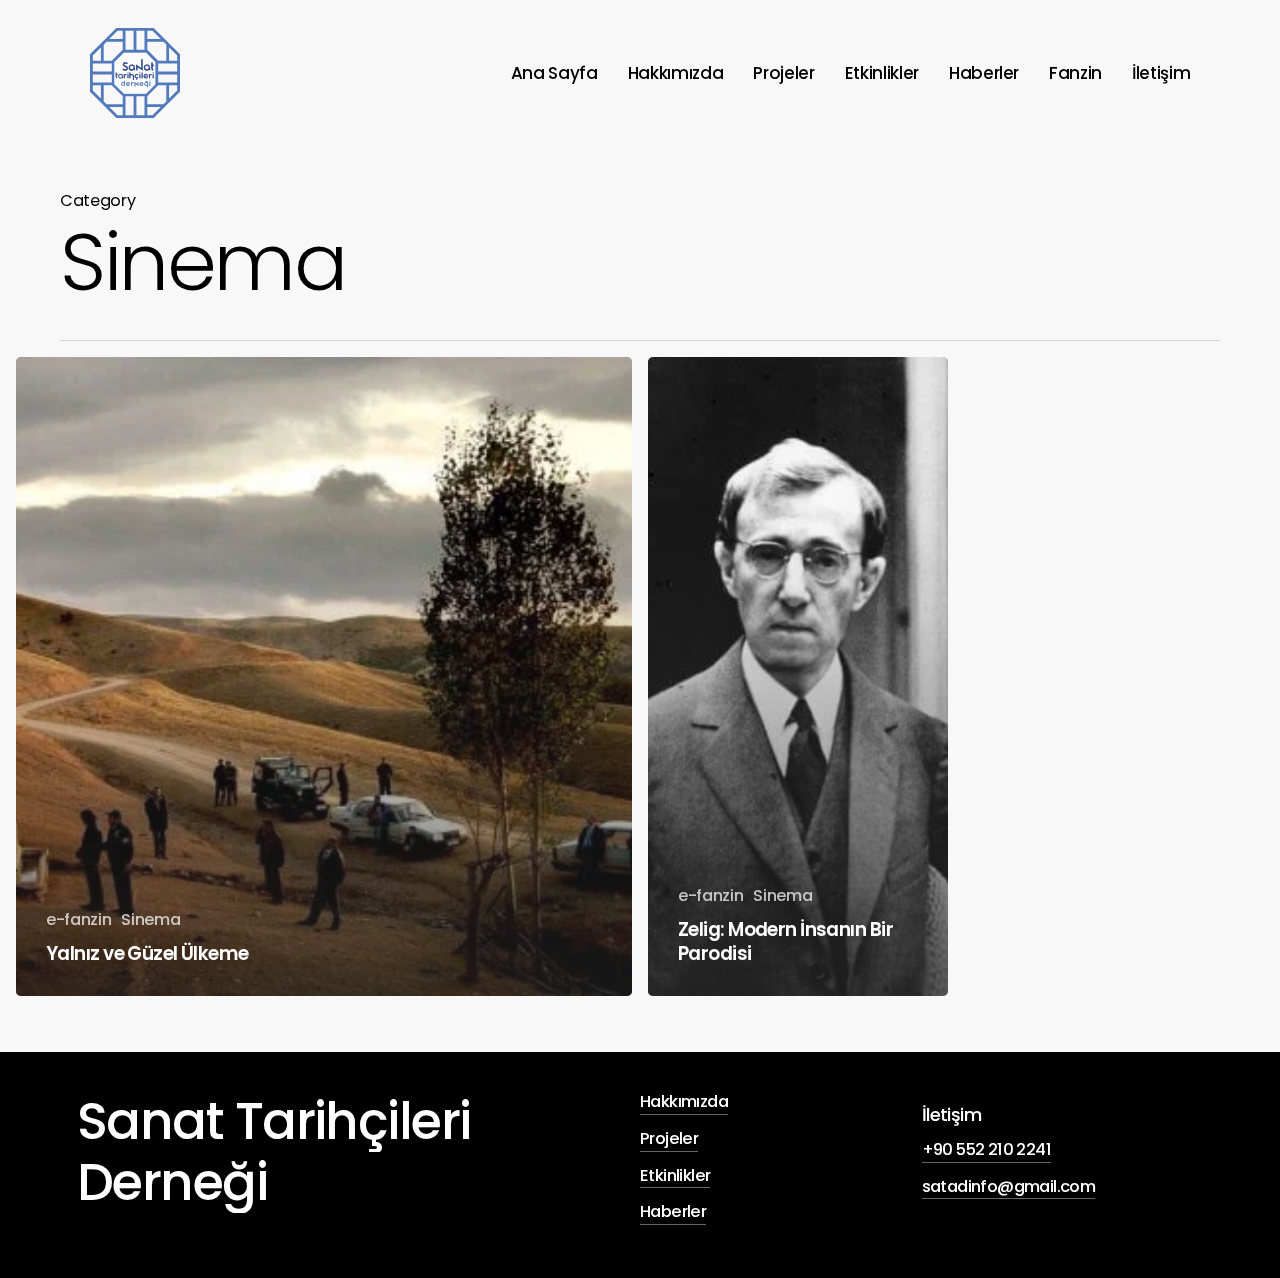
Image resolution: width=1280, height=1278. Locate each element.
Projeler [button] (669, 1138)
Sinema (150, 919)
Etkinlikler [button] (675, 1175)
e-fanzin (78, 919)
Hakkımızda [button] (684, 1101)
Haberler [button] (673, 1211)
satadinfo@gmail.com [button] (1009, 1186)
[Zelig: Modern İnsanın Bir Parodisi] (798, 676)
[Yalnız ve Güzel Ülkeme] (324, 676)
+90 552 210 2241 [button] (986, 1149)
